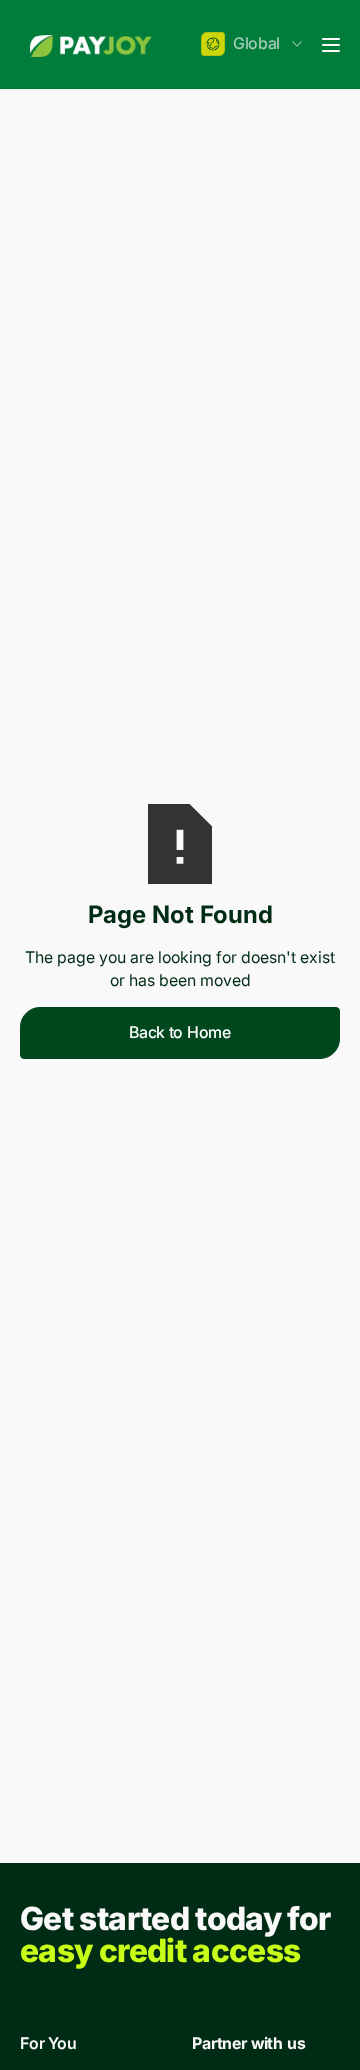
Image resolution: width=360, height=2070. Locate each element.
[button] (253, 44)
